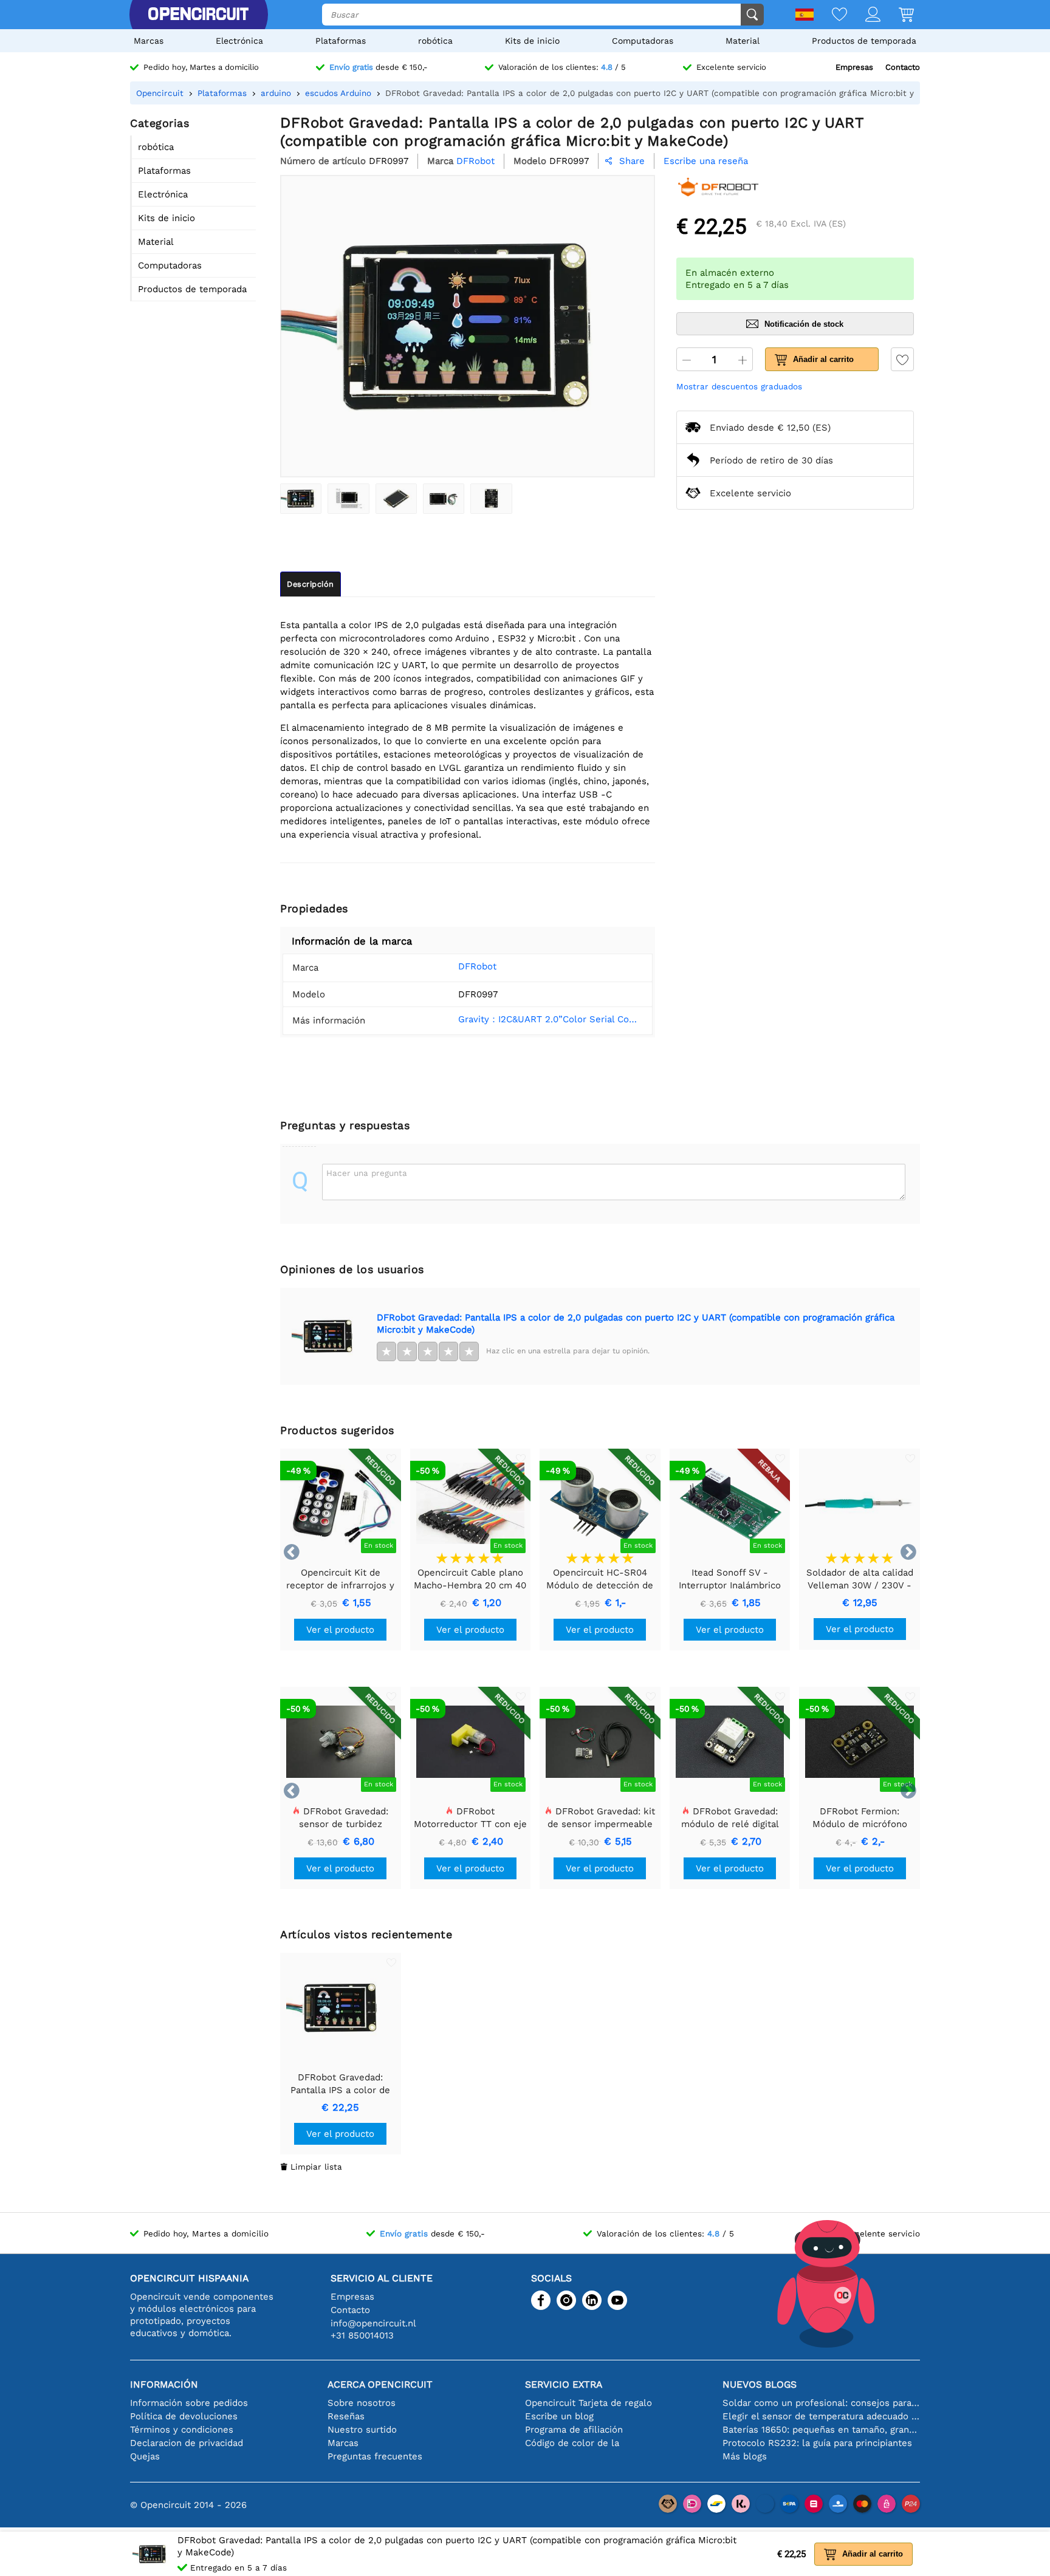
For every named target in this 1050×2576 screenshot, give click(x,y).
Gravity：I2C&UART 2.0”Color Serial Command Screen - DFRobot (551, 1019)
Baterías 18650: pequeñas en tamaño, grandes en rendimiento (821, 2430)
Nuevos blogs (760, 2384)
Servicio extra (564, 2384)
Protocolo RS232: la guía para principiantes (817, 2443)
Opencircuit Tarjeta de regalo (588, 2403)
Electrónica (239, 41)
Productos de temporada (864, 41)
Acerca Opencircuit (380, 2384)
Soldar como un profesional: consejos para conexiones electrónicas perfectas (821, 2403)
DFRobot (477, 966)
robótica (435, 41)
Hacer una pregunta (367, 1173)
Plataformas (341, 41)
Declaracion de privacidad (187, 2443)
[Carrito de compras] (897, 15)
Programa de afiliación (574, 2430)
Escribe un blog (559, 2416)
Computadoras (643, 41)
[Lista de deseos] (830, 15)
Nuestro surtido (362, 2430)
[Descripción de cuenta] (864, 15)
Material (743, 41)
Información (164, 2384)
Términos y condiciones (182, 2430)
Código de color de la (572, 2443)
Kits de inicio (532, 41)
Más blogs (745, 2456)
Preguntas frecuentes (375, 2456)
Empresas (854, 67)
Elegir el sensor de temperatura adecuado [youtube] (821, 2416)
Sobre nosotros (362, 2403)
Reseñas (346, 2416)
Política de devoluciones (184, 2416)
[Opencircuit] (198, 15)
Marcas (149, 41)
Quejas (145, 2456)
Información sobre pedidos (189, 2403)
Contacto (903, 67)
